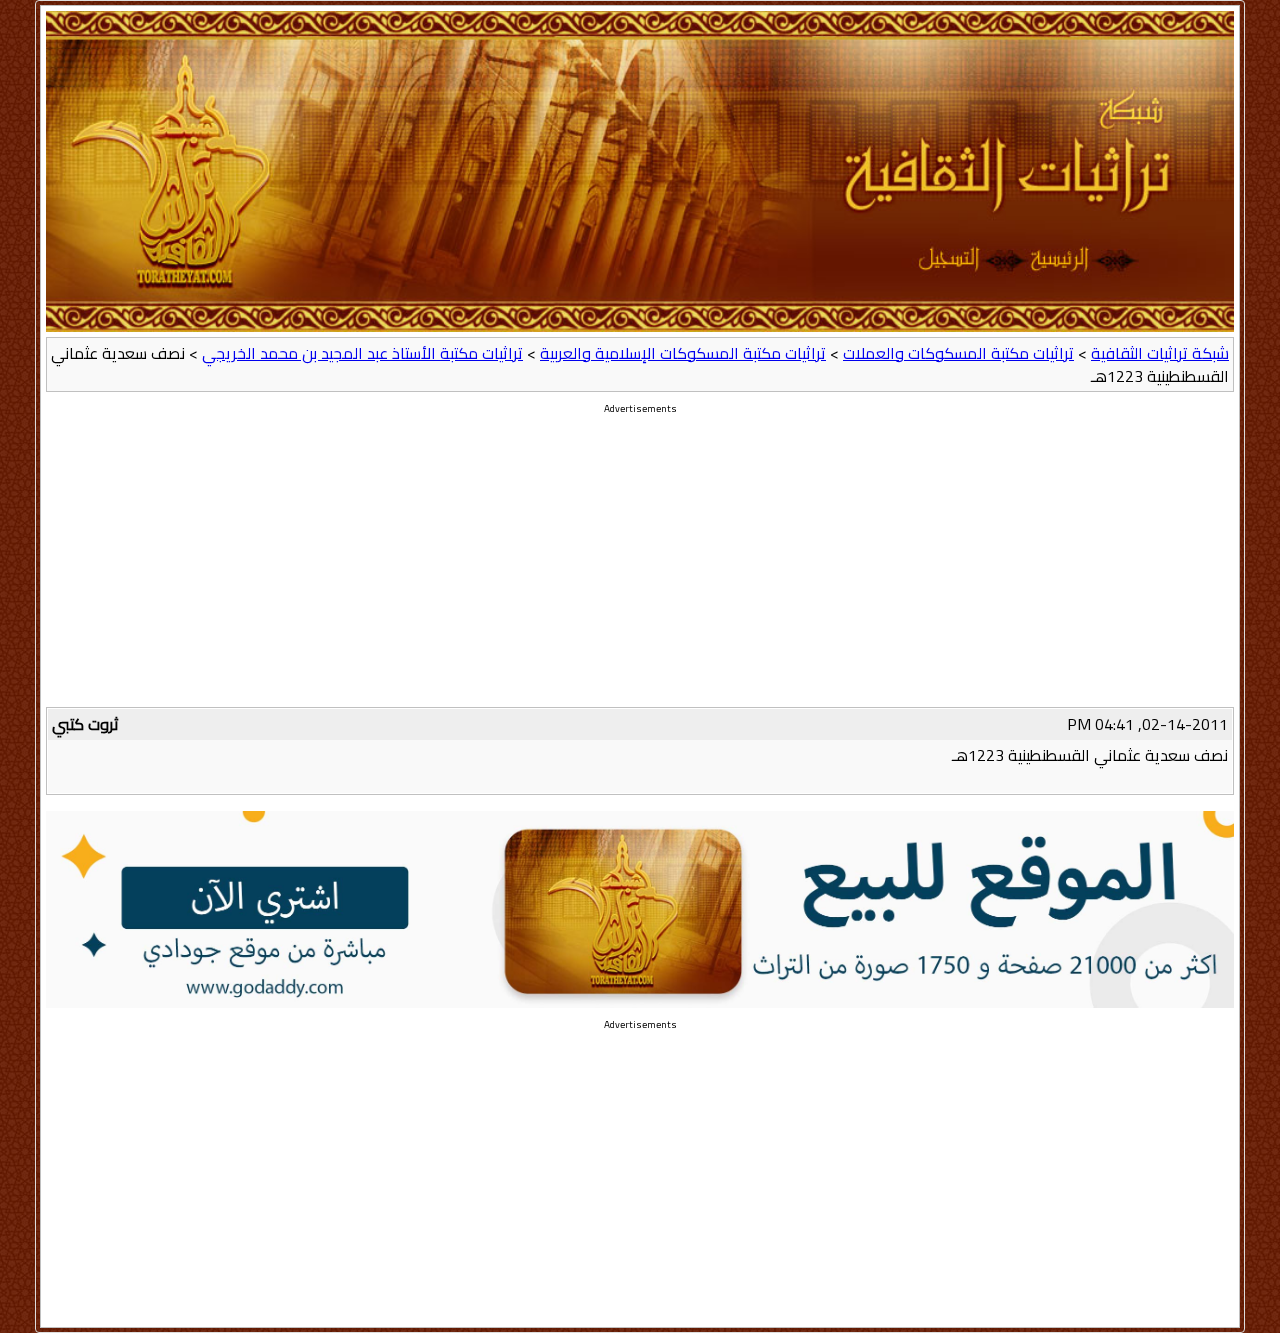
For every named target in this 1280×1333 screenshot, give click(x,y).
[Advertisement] (640, 567)
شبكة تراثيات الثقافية (1160, 353)
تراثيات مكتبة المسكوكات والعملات (958, 353)
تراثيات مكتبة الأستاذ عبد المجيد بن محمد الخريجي (362, 353)
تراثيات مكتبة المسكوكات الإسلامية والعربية (683, 353)
